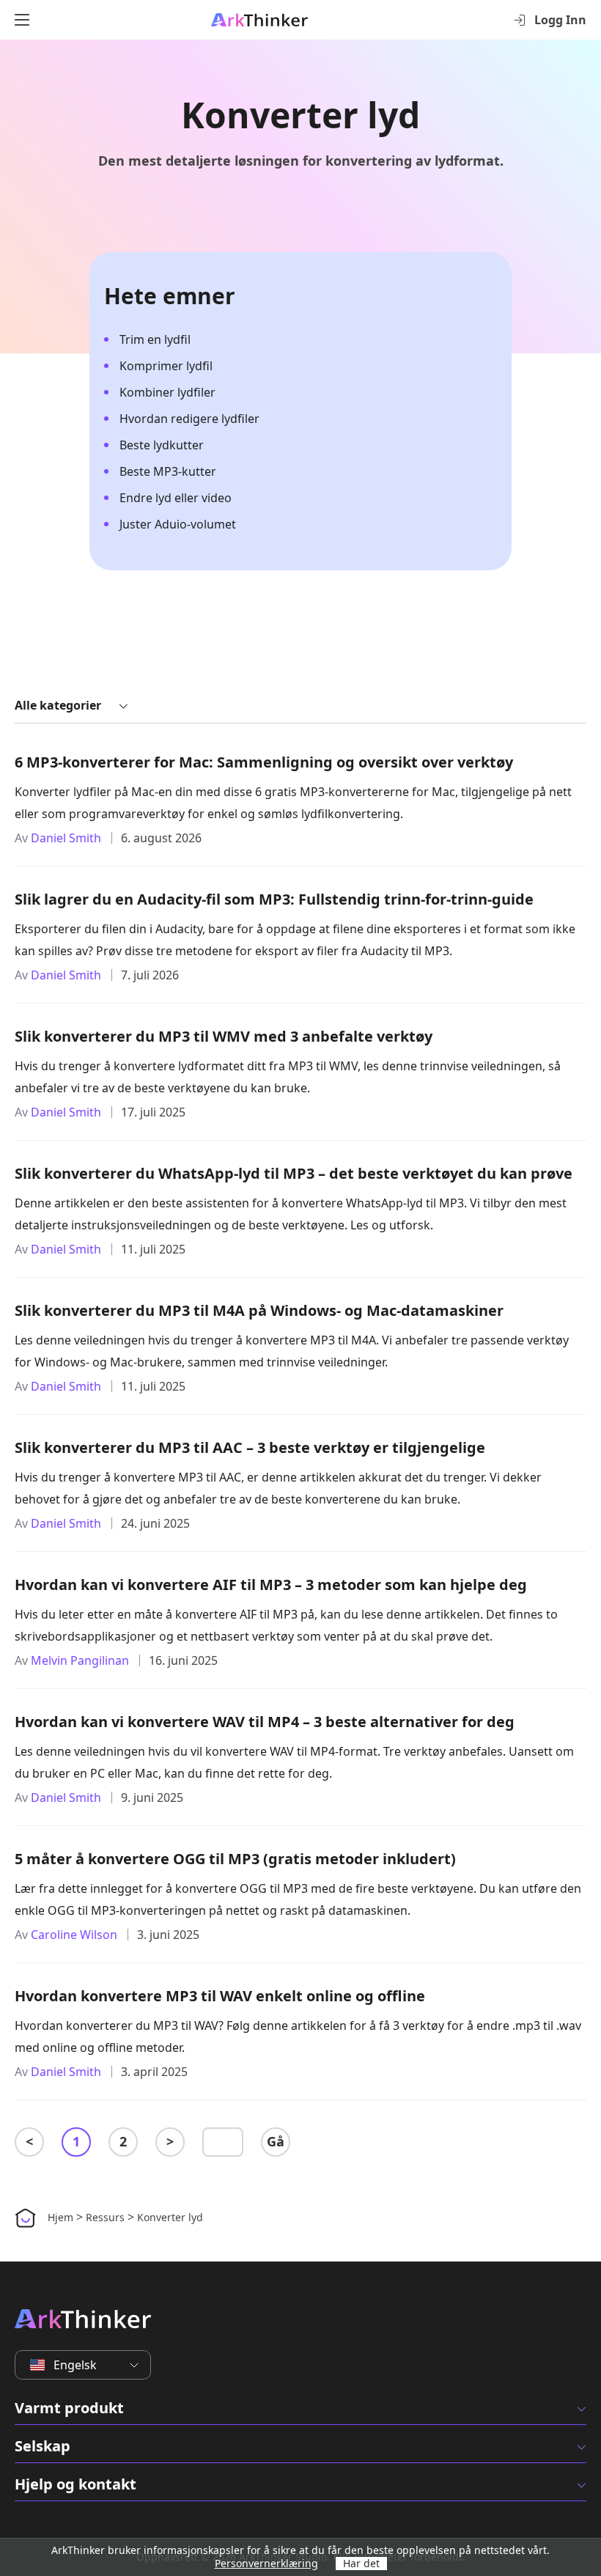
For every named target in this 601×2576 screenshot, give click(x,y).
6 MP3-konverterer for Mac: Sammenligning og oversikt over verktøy (264, 762)
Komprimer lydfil (166, 366)
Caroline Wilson (74, 1935)
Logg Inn (560, 20)
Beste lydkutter (162, 445)
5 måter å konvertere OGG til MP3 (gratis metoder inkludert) (235, 1859)
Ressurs (105, 2217)
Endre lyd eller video (176, 498)
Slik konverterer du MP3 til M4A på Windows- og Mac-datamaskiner (259, 1310)
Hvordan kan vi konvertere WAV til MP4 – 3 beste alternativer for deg (265, 1722)
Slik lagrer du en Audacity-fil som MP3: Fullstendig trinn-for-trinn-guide (274, 899)
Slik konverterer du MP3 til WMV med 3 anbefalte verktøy (224, 1036)
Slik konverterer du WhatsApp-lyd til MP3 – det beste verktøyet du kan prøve (294, 1173)
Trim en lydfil (155, 339)
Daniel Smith (66, 838)
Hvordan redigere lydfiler (189, 419)
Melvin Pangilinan (80, 1660)
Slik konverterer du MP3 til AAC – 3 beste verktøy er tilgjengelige (250, 1447)
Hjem (60, 2217)
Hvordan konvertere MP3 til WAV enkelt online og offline (220, 1996)
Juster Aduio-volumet (178, 524)
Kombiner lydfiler (167, 392)
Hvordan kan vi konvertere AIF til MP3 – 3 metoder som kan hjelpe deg (271, 1585)
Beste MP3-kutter (168, 471)
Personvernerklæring (266, 2563)
